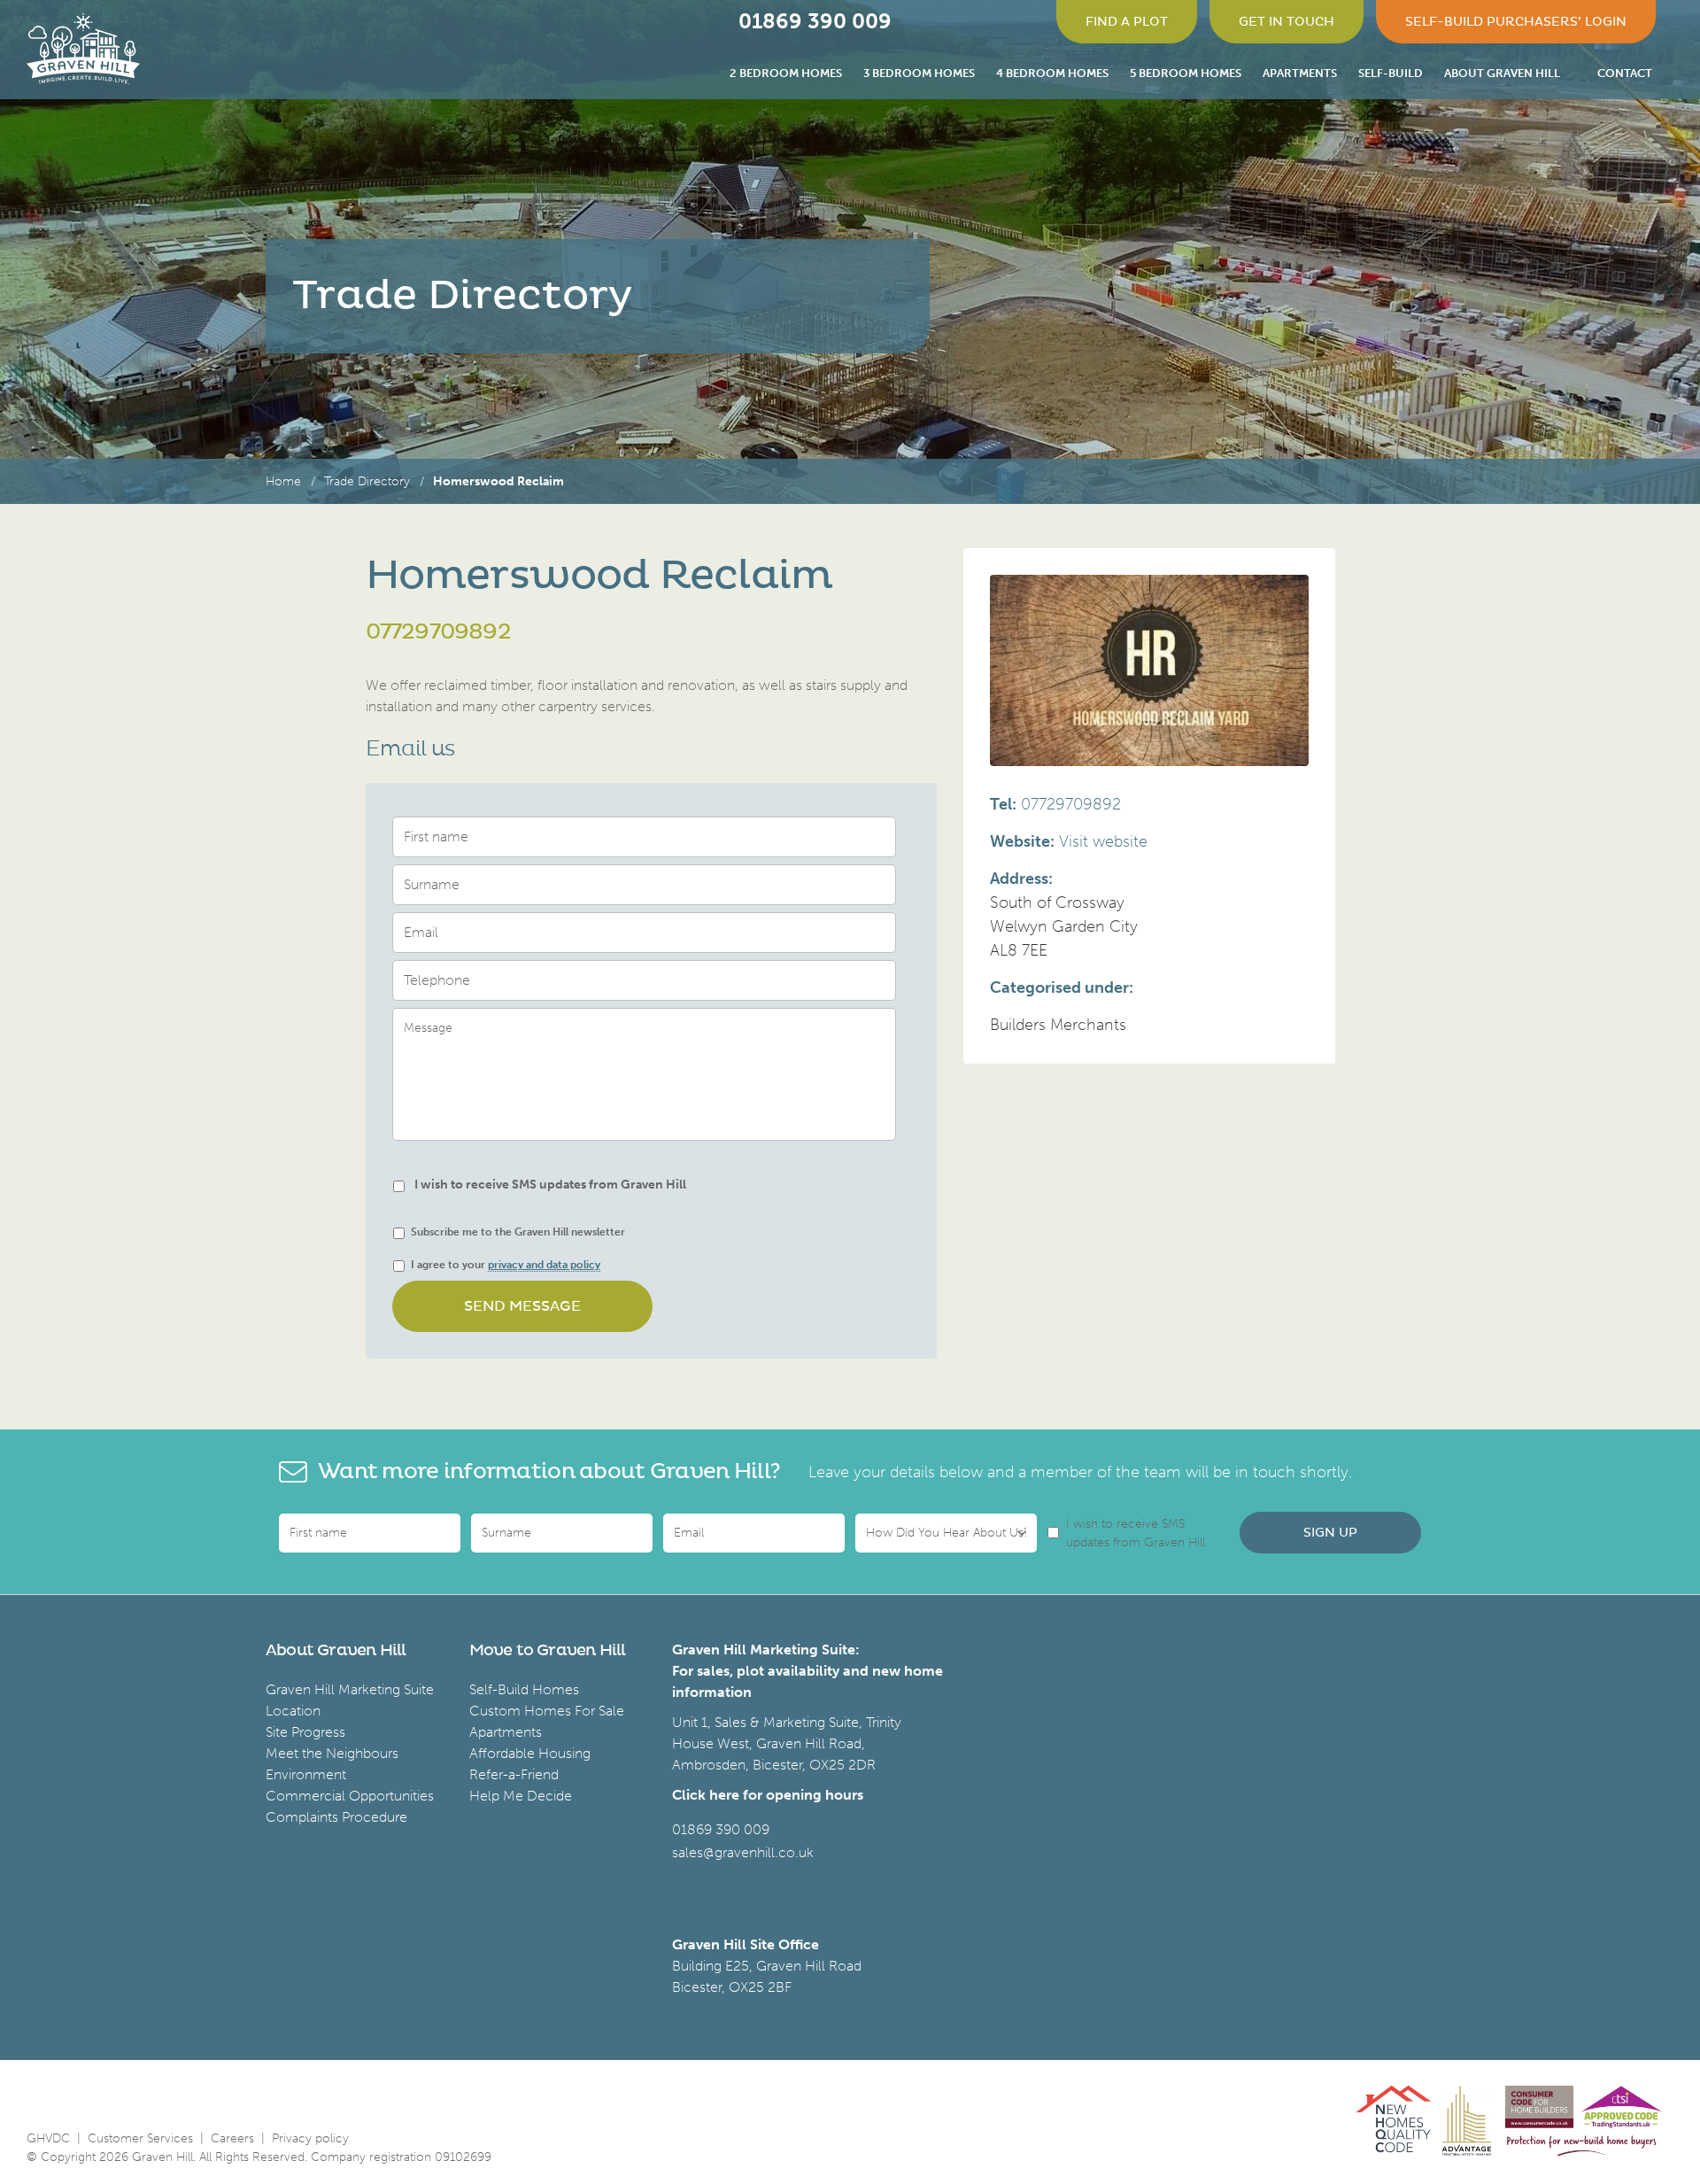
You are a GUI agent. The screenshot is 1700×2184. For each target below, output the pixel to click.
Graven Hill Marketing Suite (350, 1689)
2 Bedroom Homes (786, 73)
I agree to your (506, 1265)
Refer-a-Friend (514, 1774)
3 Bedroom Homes (919, 73)
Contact (1625, 73)
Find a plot (1127, 22)
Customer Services (140, 2138)
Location (293, 1711)
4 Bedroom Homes (1052, 73)
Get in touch (1287, 22)
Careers (232, 2138)
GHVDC (48, 2138)
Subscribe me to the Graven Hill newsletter (518, 1232)
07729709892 (438, 632)
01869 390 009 (721, 1829)
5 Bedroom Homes (1186, 73)
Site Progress (305, 1732)
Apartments (1300, 73)
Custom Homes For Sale (547, 1711)
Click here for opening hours (768, 1795)
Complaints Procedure (336, 1817)
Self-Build (1391, 73)
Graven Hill (83, 49)
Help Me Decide (521, 1796)
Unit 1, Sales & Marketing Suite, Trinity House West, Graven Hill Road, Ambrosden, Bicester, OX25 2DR (787, 1743)
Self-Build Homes (524, 1689)
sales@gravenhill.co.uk (743, 1852)
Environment (306, 1774)
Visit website (1103, 841)
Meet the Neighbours (332, 1753)
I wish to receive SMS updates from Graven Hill (550, 1185)
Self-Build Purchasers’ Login (1516, 22)
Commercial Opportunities (350, 1796)
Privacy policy (310, 2138)
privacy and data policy (544, 1265)
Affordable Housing (530, 1753)
